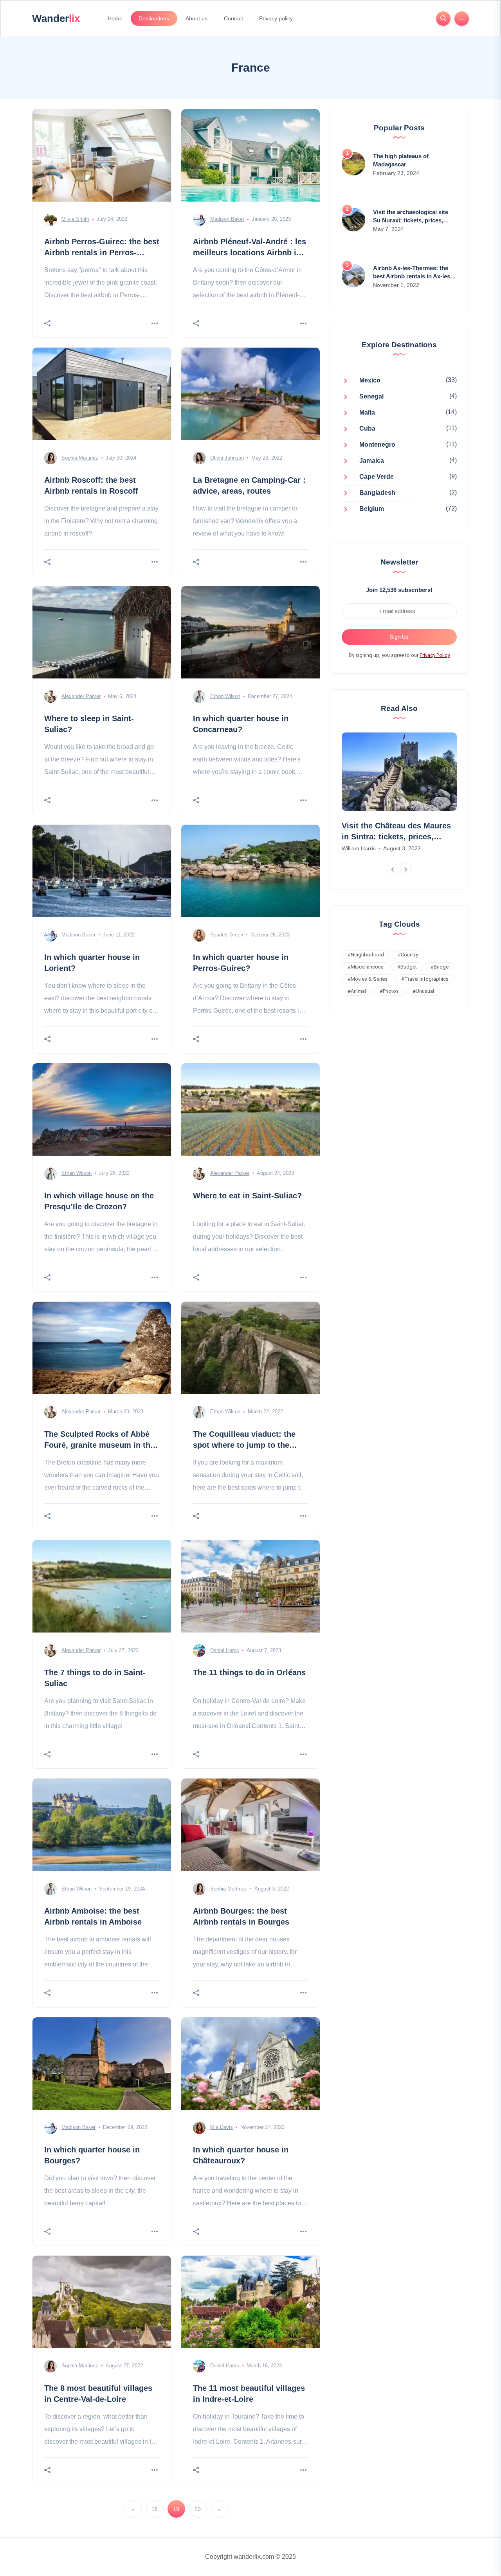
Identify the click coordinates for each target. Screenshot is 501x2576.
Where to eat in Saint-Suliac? (247, 1196)
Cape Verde (377, 477)
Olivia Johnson (227, 458)
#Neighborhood (366, 955)
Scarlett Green (227, 935)
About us (196, 18)
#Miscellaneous (366, 967)
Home (115, 18)
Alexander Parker (81, 696)
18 (155, 2509)
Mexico (370, 381)
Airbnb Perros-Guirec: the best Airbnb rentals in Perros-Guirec (102, 253)
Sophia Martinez (80, 458)
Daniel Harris (225, 1650)
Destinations (154, 18)
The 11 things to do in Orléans (249, 1672)
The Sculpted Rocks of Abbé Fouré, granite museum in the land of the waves (99, 1445)
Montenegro (377, 445)
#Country (408, 955)
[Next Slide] (406, 869)
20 (198, 2509)
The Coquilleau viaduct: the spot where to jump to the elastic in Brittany (244, 1445)
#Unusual (423, 991)
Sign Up (399, 637)
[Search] (443, 19)
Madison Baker (227, 219)
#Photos (389, 991)
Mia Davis (222, 2127)
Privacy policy (276, 18)
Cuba (367, 429)
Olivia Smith (75, 219)
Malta (367, 413)
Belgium (372, 509)
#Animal (357, 991)
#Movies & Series (368, 979)
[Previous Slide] (393, 869)
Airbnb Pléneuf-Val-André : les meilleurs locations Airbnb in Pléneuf (250, 253)
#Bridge (440, 967)
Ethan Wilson (225, 696)
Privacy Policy (435, 655)
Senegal (371, 397)
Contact (233, 18)
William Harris (359, 848)
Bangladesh (377, 493)
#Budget (407, 967)
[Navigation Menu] (462, 19)
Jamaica (372, 461)
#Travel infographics (425, 979)
